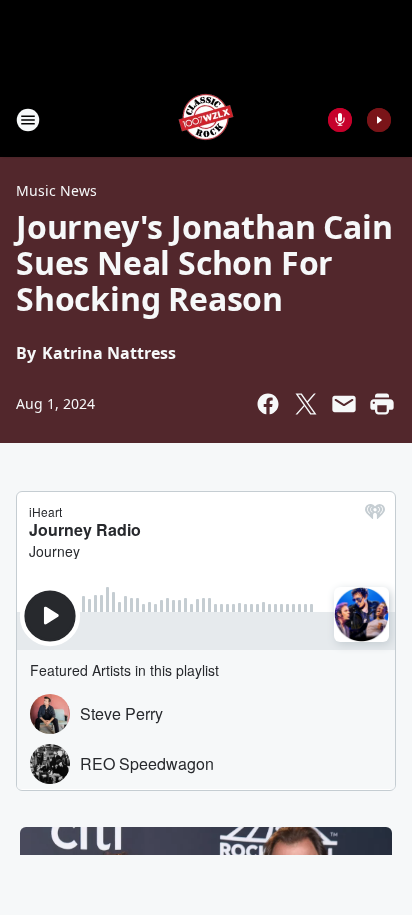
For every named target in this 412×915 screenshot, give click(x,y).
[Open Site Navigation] (28, 120)
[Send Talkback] (340, 120)
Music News (56, 190)
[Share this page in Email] (344, 404)
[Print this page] (382, 404)
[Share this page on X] (306, 404)
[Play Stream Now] (379, 120)
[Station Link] (206, 119)
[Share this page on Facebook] (268, 404)
